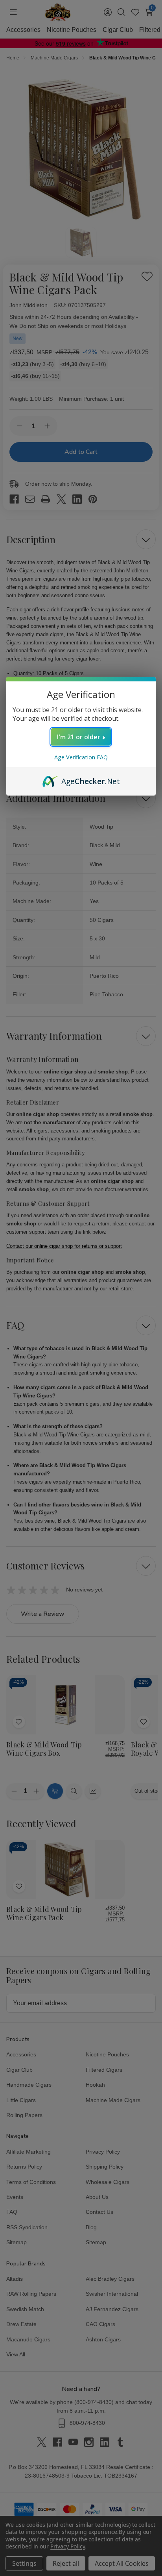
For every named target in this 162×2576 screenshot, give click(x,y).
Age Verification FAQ (81, 757)
